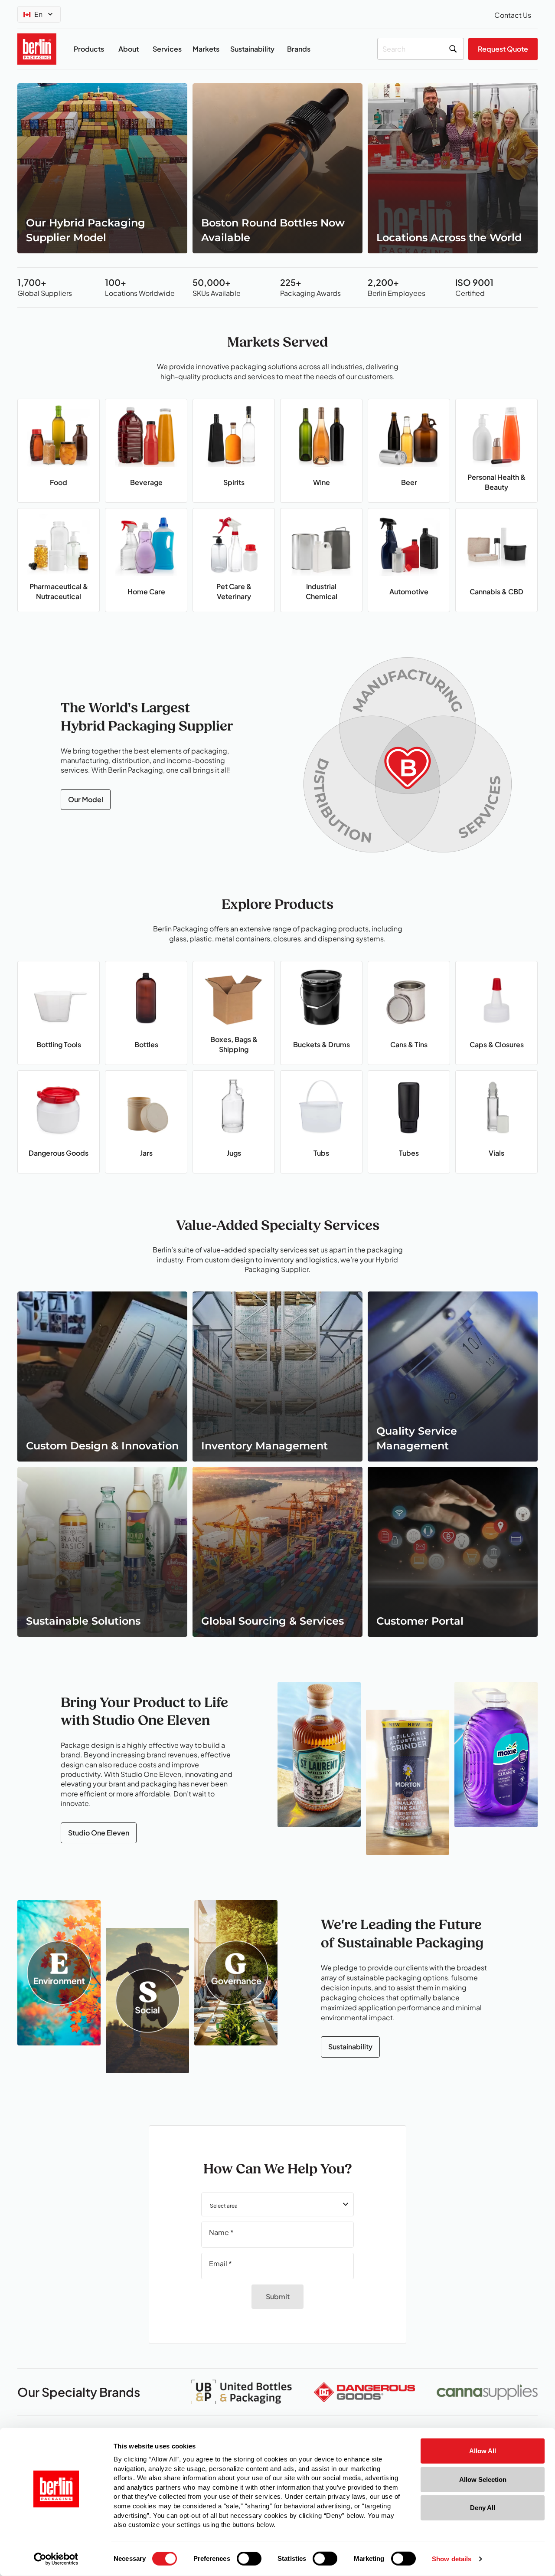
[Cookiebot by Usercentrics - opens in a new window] (56, 2559)
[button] (277, 2204)
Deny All (483, 2508)
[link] (102, 168)
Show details (452, 2559)
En (38, 14)
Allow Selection (483, 2479)
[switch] (249, 2559)
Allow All (483, 2451)
